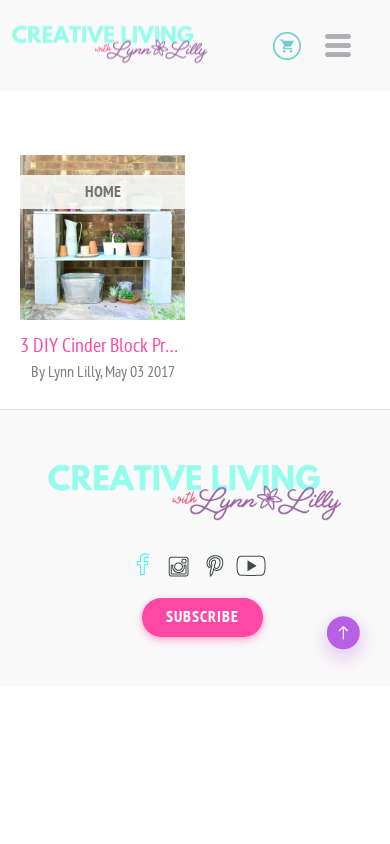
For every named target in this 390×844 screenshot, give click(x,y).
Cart (287, 45)
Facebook (142, 565)
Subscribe (202, 617)
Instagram (178, 565)
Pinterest (214, 565)
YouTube (250, 565)
